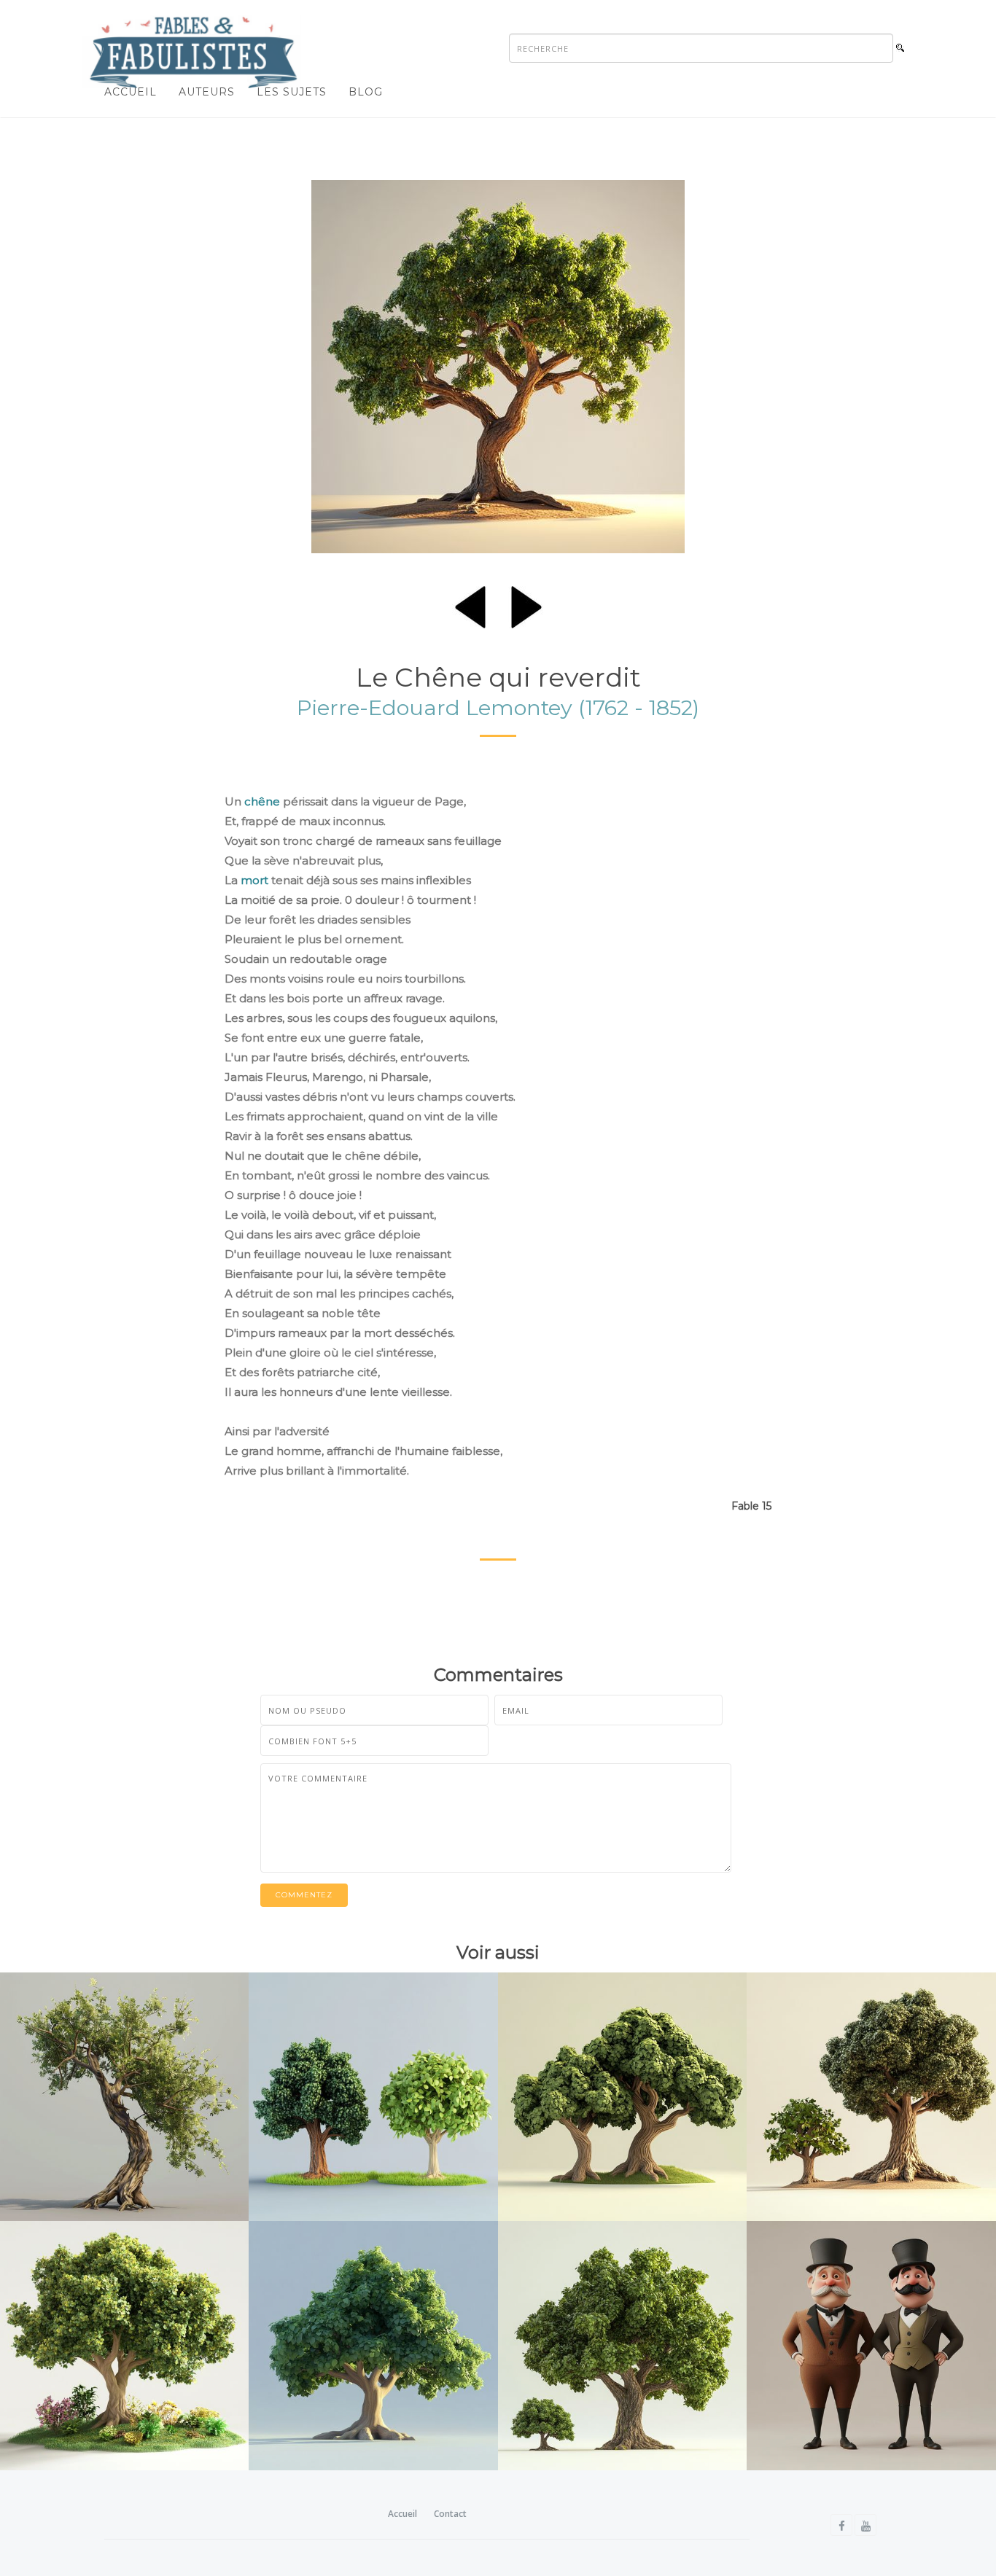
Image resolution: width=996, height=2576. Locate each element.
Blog (366, 92)
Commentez (304, 1895)
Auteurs (207, 92)
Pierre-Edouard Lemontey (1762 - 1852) (498, 707)
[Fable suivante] (526, 604)
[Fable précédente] (470, 604)
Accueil (131, 92)
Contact (450, 2514)
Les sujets (292, 92)
